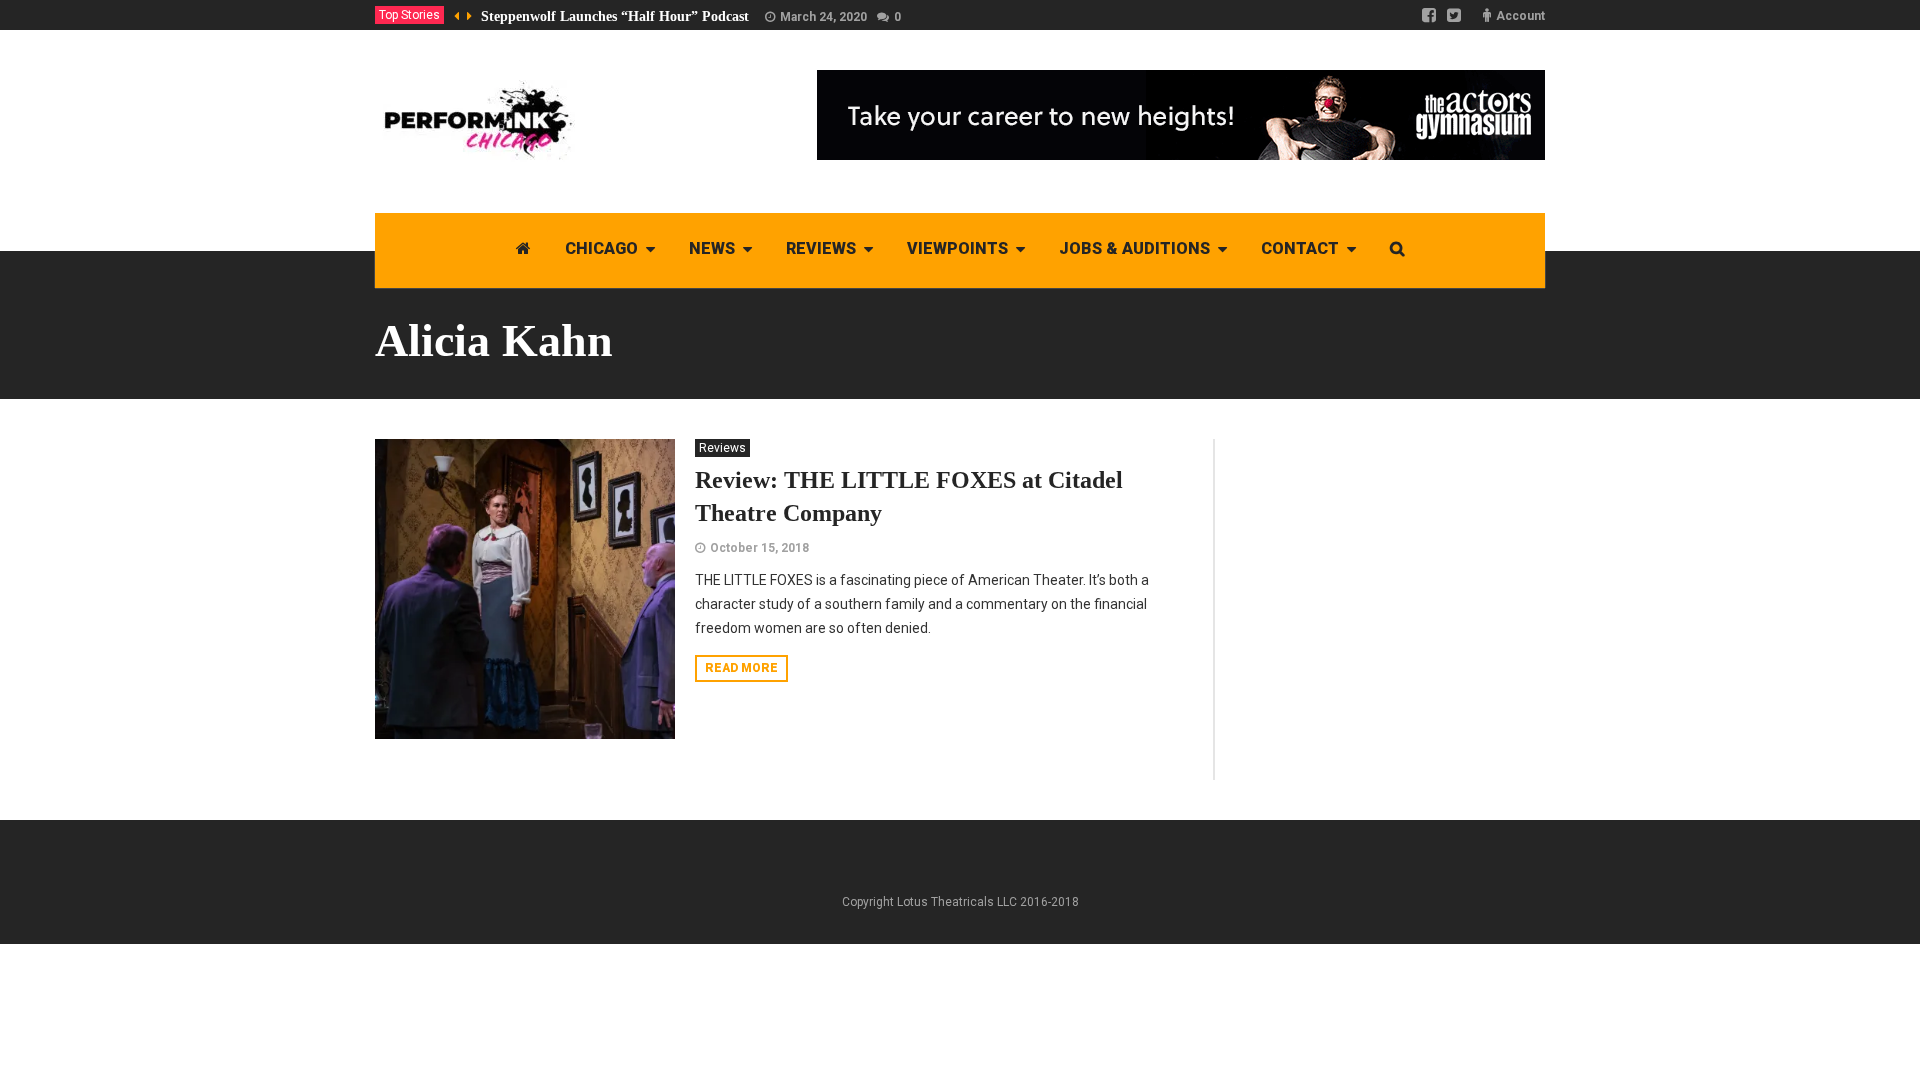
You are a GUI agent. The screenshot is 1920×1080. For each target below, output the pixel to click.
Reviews (722, 448)
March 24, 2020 (823, 17)
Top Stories (409, 15)
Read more (741, 668)
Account (1520, 16)
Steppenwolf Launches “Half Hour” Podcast (615, 16)
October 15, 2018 (759, 548)
